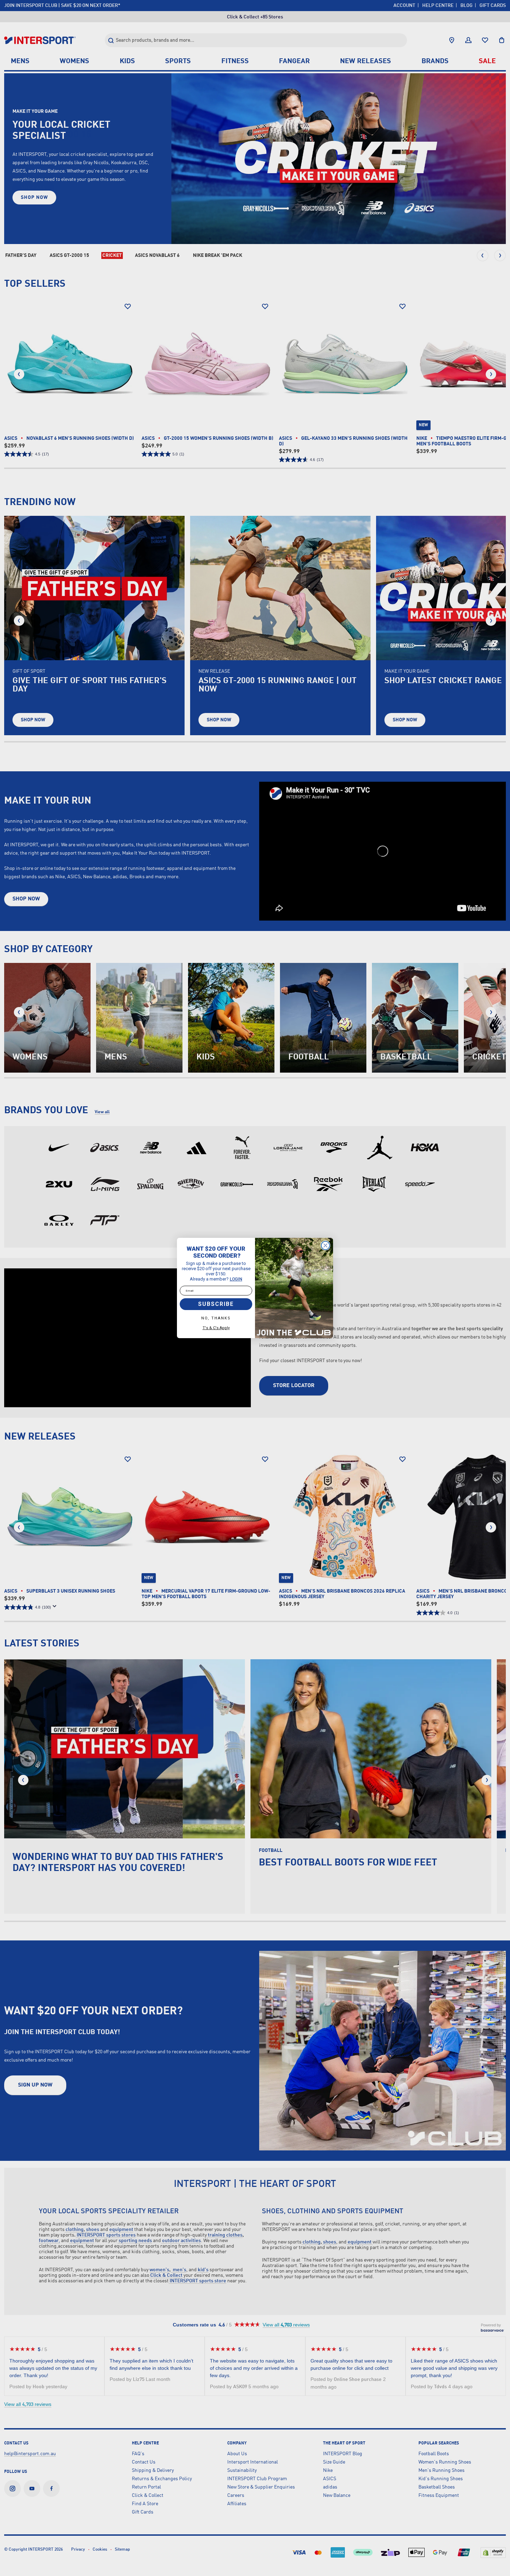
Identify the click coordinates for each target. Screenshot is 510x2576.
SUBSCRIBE (216, 1304)
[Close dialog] (325, 1245)
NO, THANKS (216, 1318)
